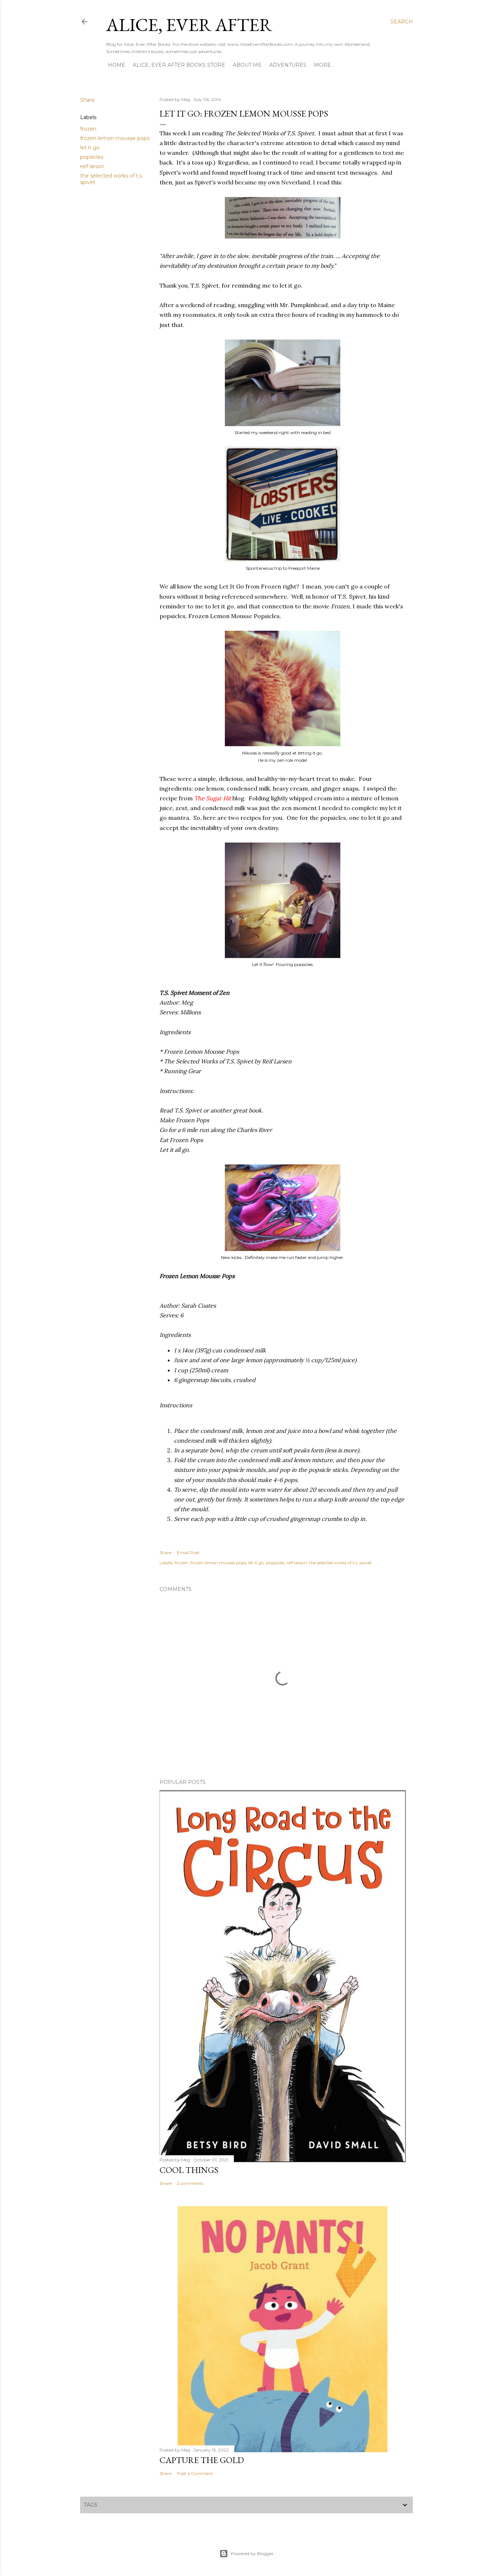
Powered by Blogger (252, 2553)
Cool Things (189, 2170)
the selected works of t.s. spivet (340, 1563)
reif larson (92, 166)
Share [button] (87, 100)
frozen (88, 129)
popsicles (92, 157)
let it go (90, 148)
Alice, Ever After (189, 25)
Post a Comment (195, 2473)
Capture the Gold (202, 2460)
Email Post (188, 1552)
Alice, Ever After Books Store (179, 65)
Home (117, 65)
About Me (247, 65)
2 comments (190, 2183)
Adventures (288, 65)
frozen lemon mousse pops (115, 138)
